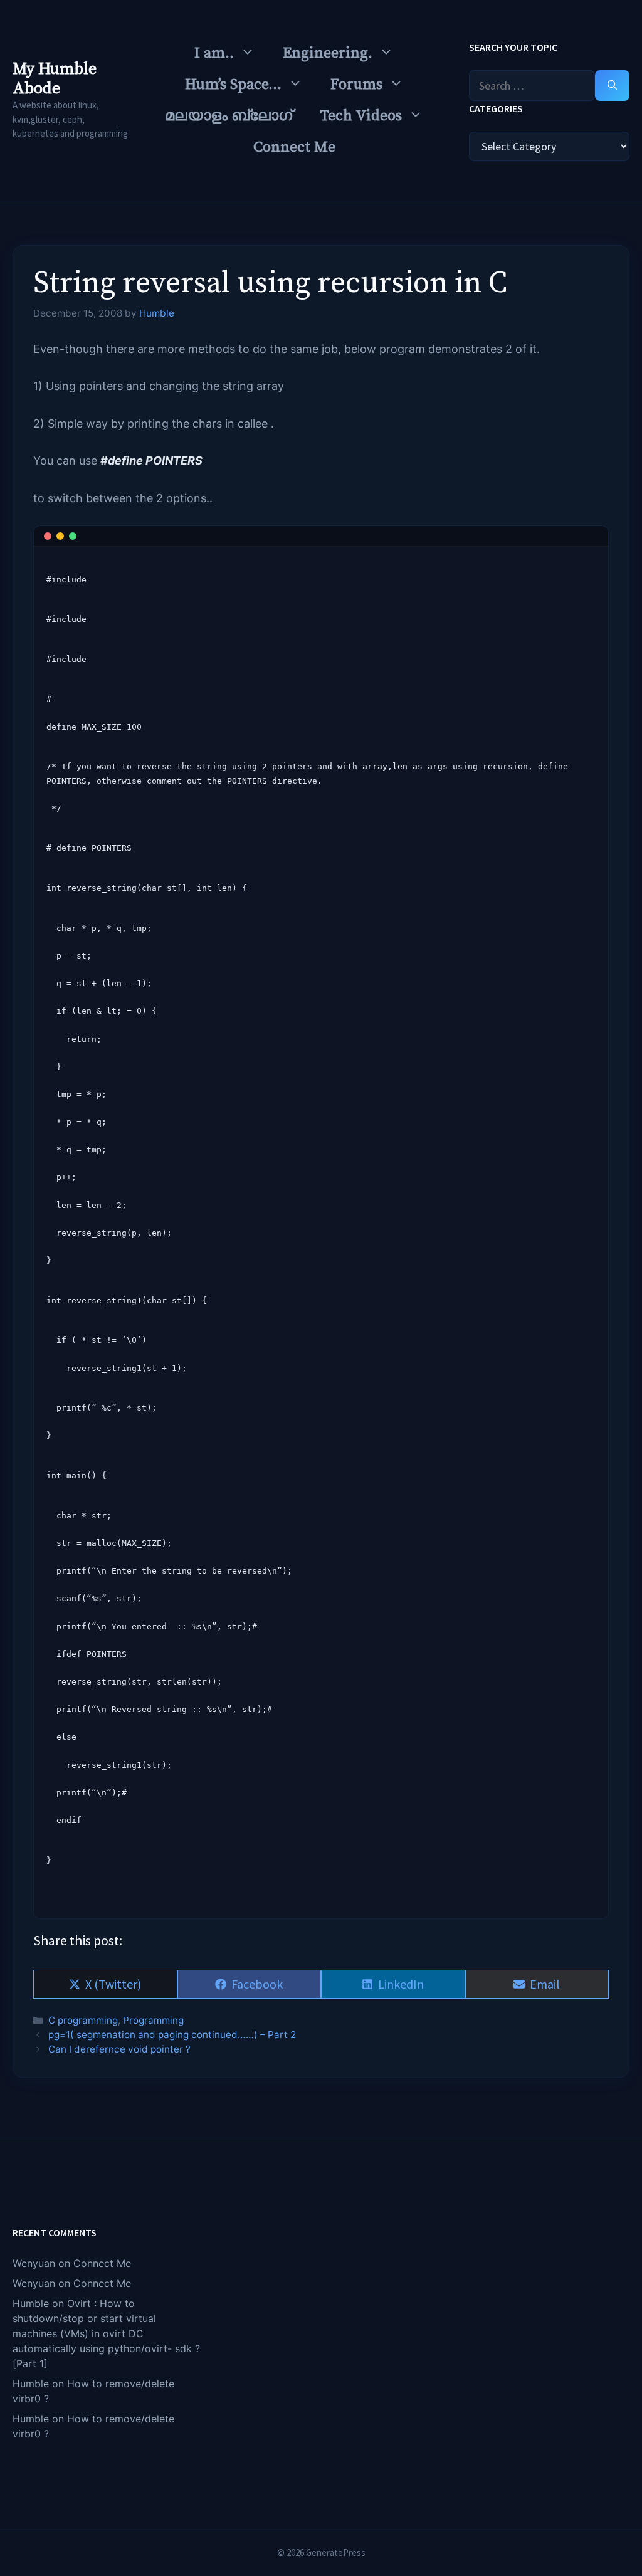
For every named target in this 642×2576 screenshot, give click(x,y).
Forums (356, 85)
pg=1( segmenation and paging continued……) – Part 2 (172, 2035)
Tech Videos (361, 116)
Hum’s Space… (233, 85)
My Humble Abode (55, 79)
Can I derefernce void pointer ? (119, 2049)
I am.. (214, 53)
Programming (153, 2020)
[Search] (612, 86)
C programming (83, 2020)
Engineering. (328, 53)
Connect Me (294, 147)
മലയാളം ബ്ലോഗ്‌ (229, 116)
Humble (31, 2303)
